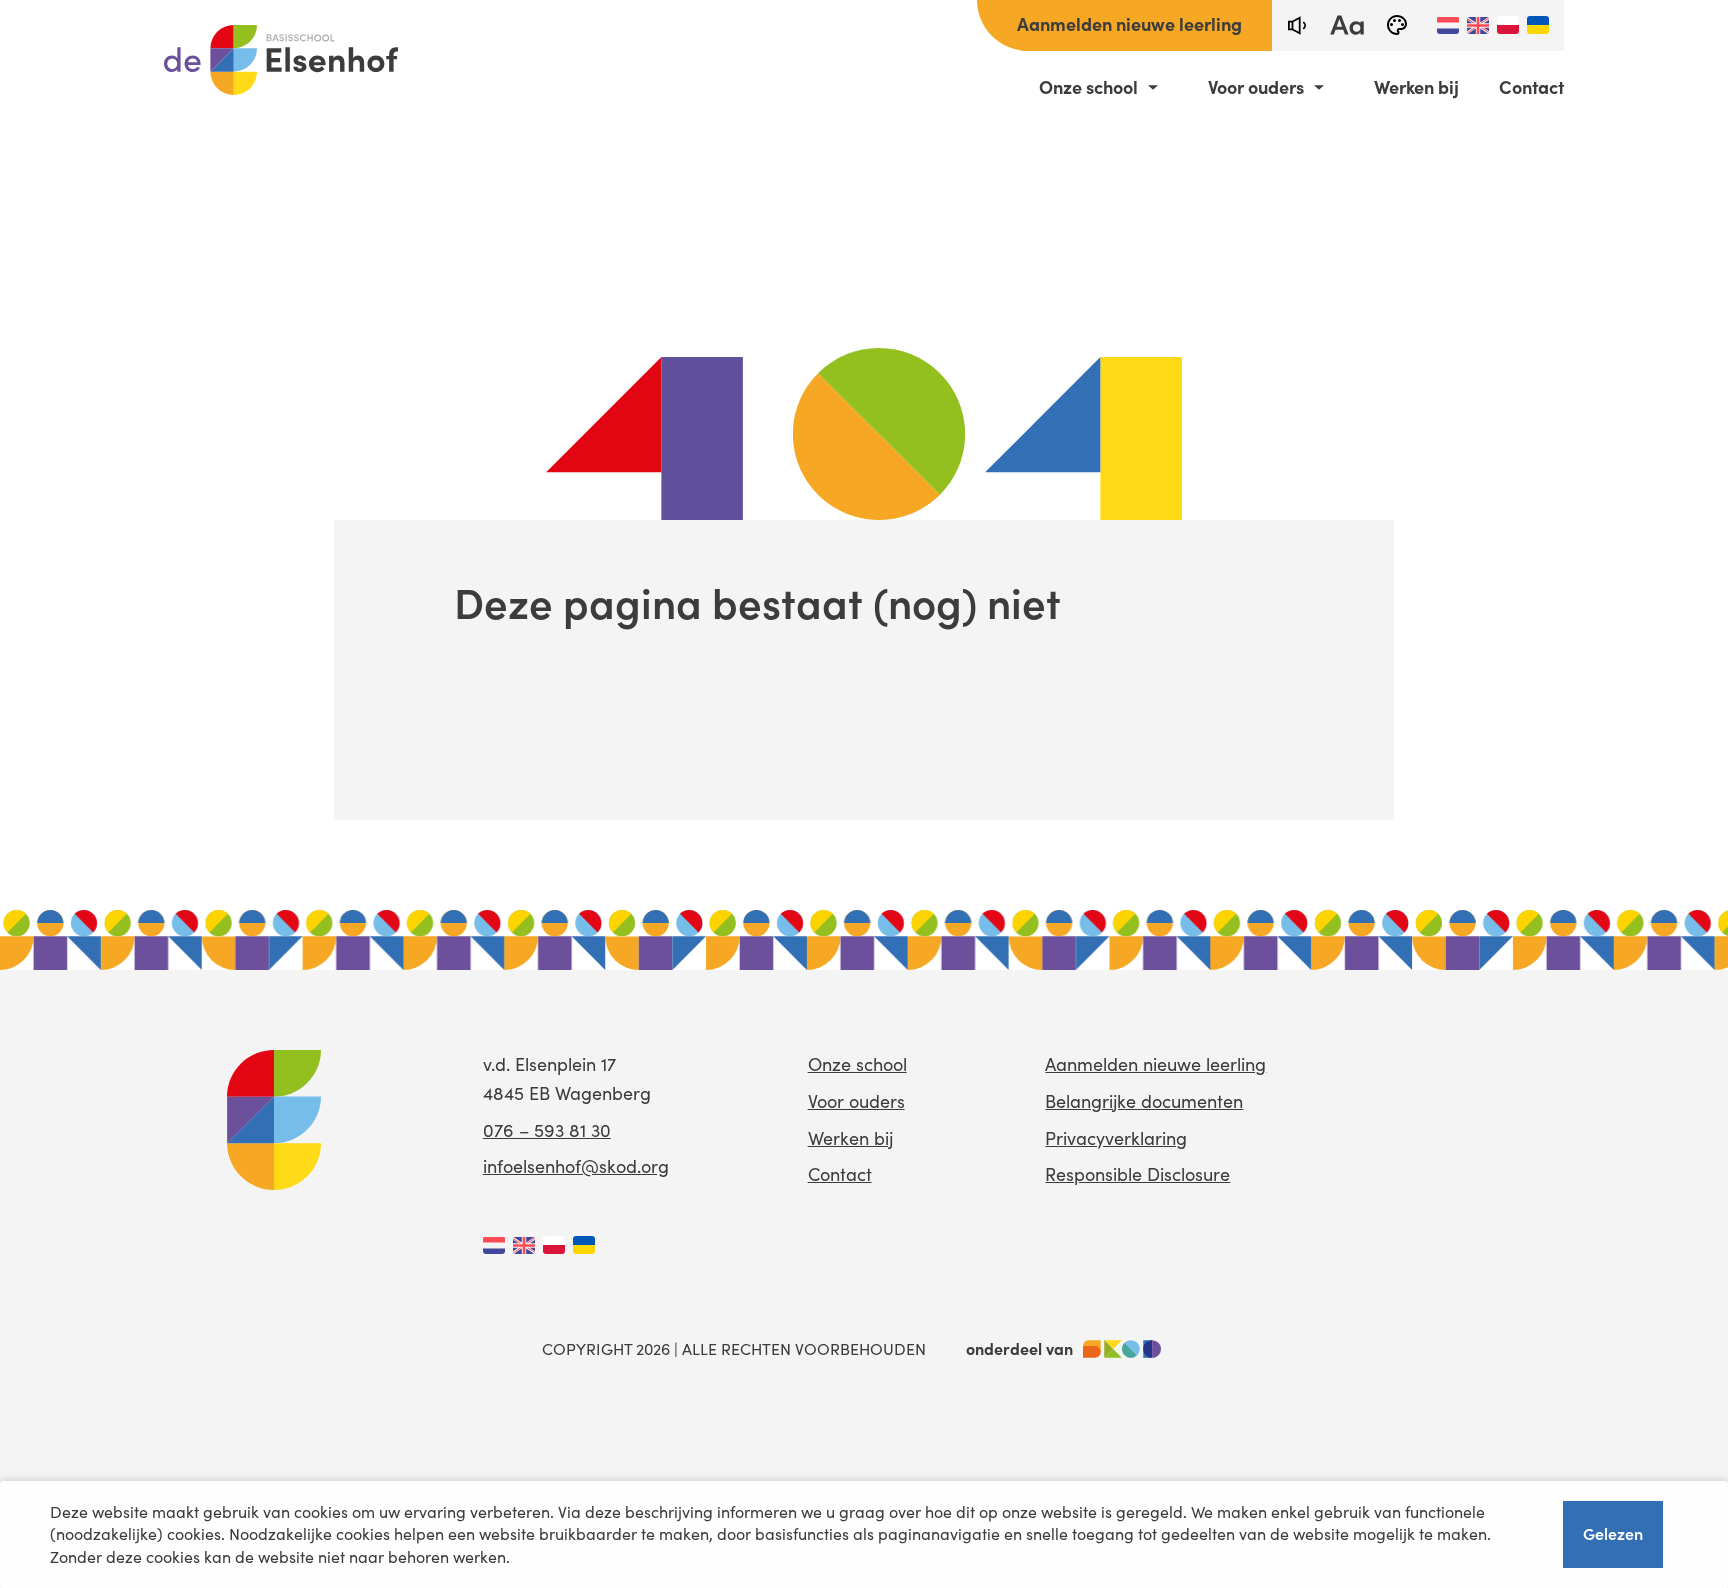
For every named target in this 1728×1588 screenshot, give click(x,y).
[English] (1478, 25)
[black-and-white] (1397, 25)
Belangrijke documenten (1144, 1101)
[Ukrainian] (1538, 25)
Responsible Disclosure (1137, 1174)
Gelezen (1613, 1533)
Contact (1531, 87)
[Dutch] (1448, 25)
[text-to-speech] (1297, 25)
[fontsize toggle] (1347, 25)
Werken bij (1416, 87)
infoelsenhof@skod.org (576, 1166)
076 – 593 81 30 (547, 1130)
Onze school (1088, 87)
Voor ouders (1256, 87)
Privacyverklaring (1116, 1138)
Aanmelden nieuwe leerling (1129, 23)
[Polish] (1508, 25)
